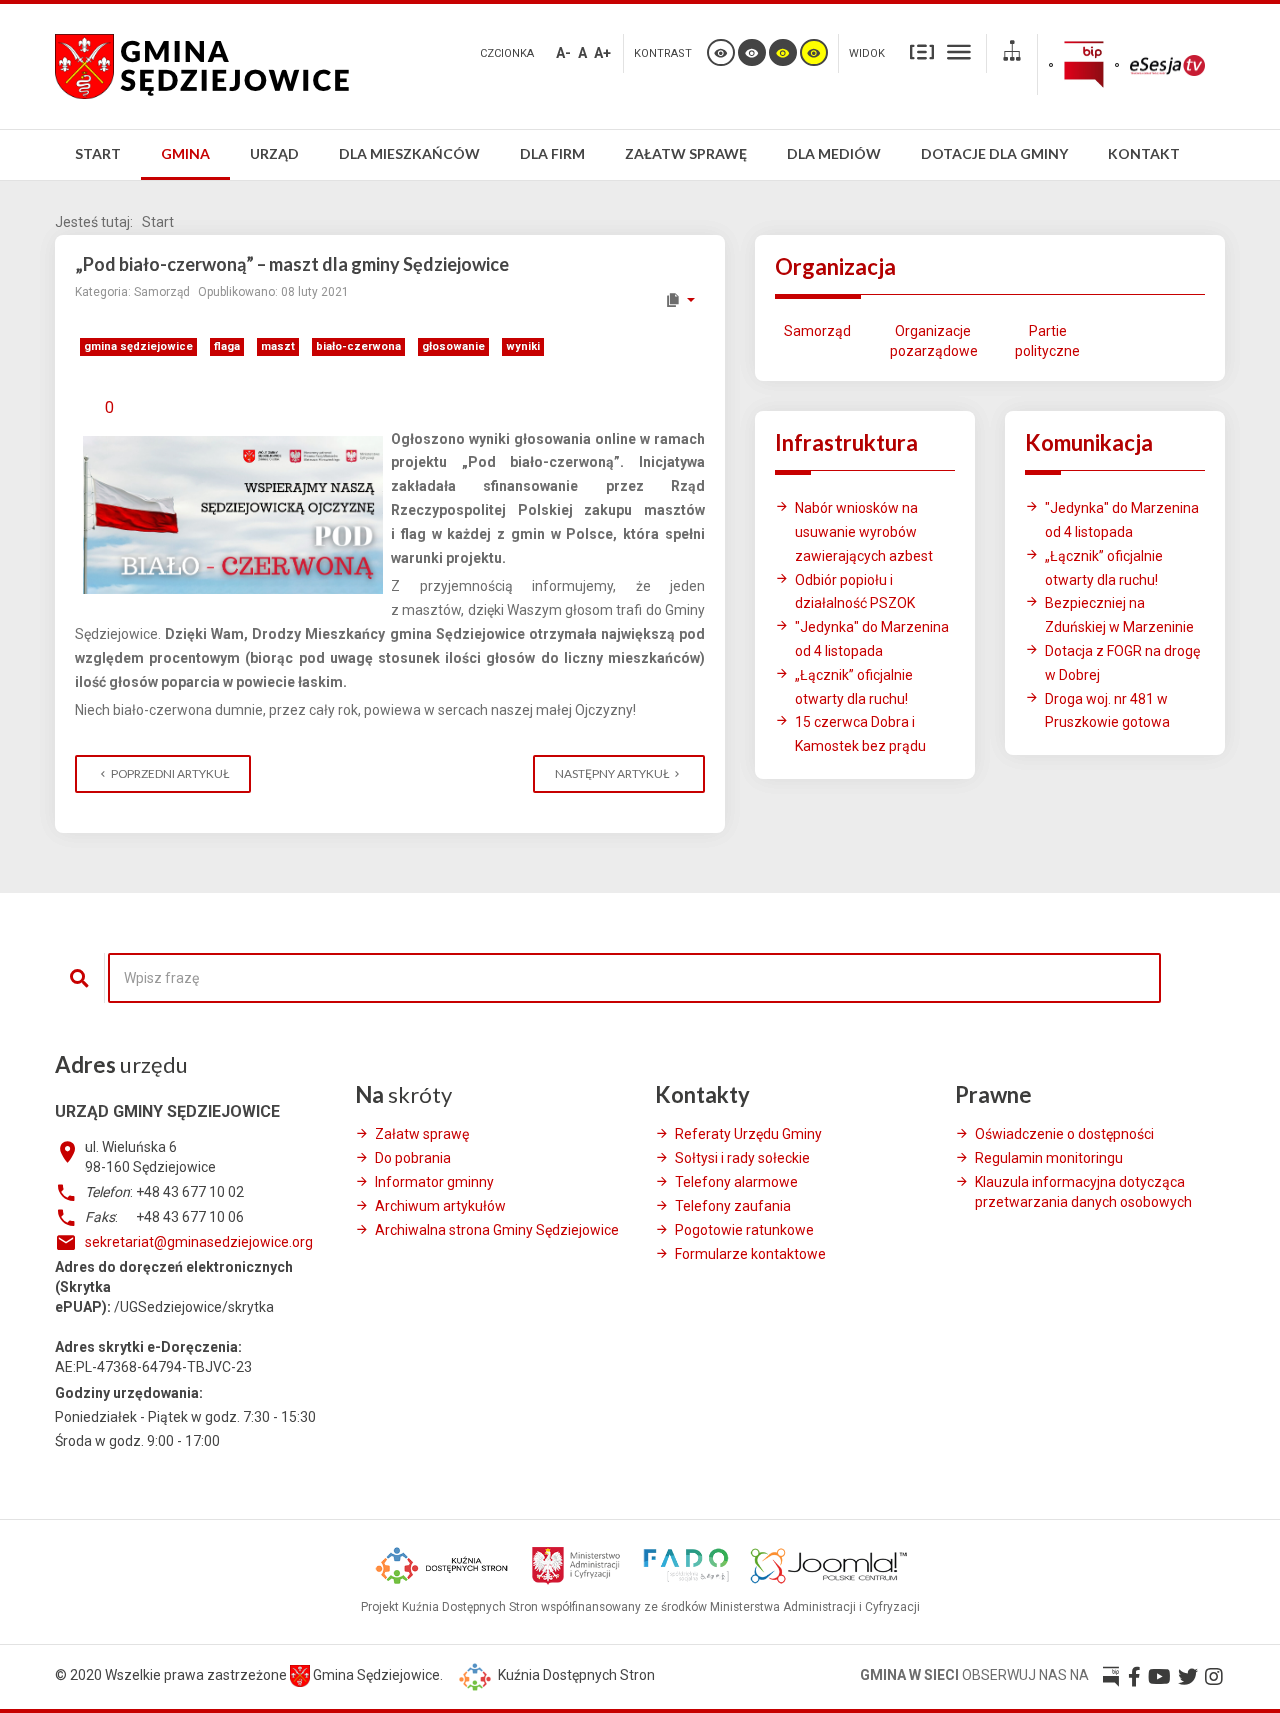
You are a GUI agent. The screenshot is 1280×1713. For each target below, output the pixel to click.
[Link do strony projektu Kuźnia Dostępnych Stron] (443, 1564)
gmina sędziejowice (138, 346)
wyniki (523, 346)
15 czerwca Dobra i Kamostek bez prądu (860, 734)
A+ (602, 53)
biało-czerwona (358, 346)
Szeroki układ (959, 51)
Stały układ (922, 51)
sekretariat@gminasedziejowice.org (199, 1242)
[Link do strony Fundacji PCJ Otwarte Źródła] (829, 1564)
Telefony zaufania (733, 1206)
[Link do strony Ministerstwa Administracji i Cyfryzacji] (577, 1564)
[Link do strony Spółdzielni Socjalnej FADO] (686, 1564)
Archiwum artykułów (440, 1206)
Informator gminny (434, 1182)
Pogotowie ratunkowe (744, 1230)
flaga (227, 346)
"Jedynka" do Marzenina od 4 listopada (872, 639)
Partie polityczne (1047, 341)
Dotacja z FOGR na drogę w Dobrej (1122, 663)
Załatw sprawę (422, 1134)
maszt (278, 346)
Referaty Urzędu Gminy (748, 1134)
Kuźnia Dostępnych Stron (575, 1675)
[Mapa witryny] (1012, 53)
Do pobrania (413, 1158)
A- (563, 53)
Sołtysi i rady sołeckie (742, 1158)
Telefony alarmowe (736, 1182)
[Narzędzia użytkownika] (679, 300)
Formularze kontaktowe (750, 1254)
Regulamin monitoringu (1049, 1158)
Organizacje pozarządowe (932, 341)
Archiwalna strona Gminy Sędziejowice (497, 1230)
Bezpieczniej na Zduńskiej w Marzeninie (1119, 615)
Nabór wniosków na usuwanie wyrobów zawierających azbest (864, 532)
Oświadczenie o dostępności (1064, 1134)
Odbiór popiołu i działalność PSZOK (855, 592)
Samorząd (817, 331)
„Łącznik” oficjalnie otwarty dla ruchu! (854, 687)
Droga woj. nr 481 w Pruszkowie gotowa (1107, 711)
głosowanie (453, 346)
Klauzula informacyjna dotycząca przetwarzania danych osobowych (1083, 1192)
